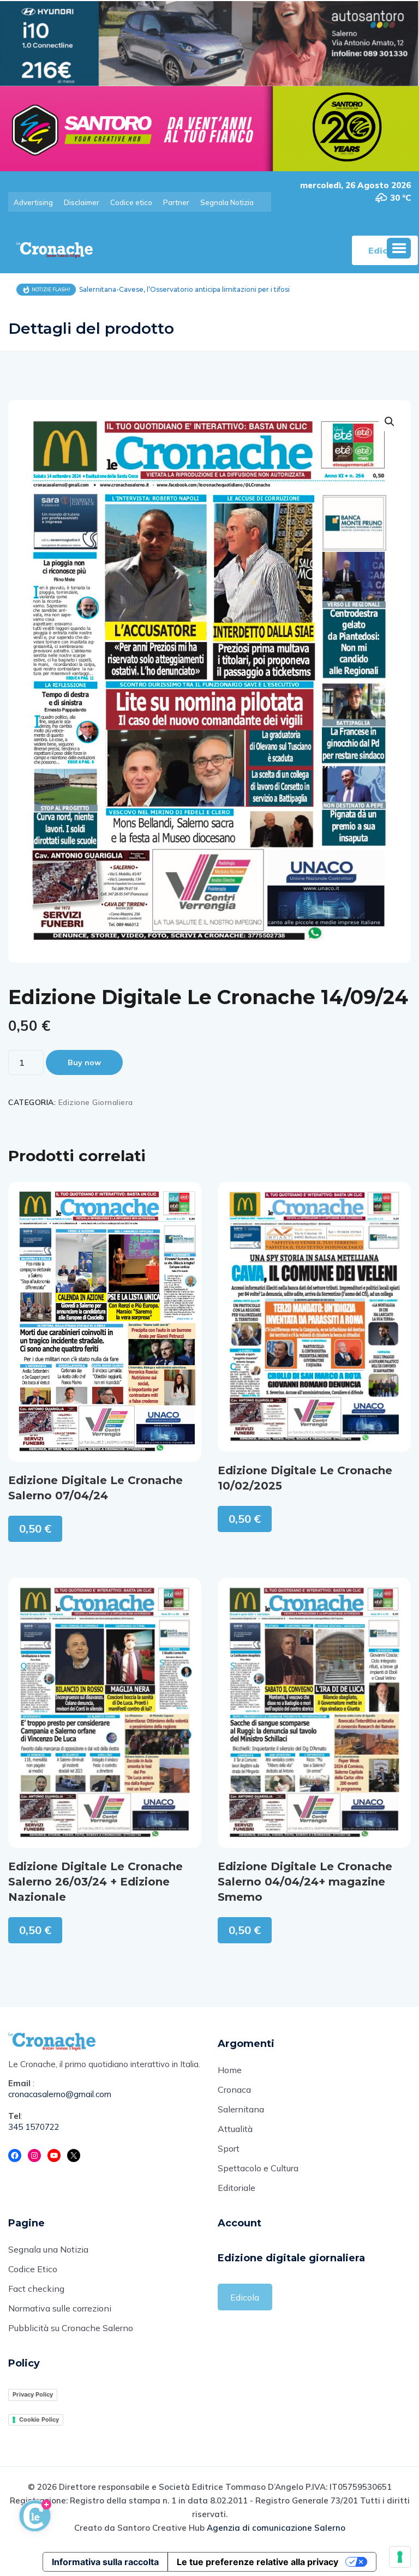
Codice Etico (33, 2269)
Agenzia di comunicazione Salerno (276, 2528)
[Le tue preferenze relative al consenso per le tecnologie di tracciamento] (400, 2557)
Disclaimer (82, 202)
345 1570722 (34, 2127)
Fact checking (36, 2289)
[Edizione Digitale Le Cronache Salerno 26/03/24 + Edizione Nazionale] (105, 1713)
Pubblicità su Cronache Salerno (71, 2328)
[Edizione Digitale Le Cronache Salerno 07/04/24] (105, 1322)
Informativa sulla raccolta (105, 2562)
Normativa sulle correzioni (60, 2308)
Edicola (245, 2297)
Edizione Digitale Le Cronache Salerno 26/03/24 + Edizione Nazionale (95, 1882)
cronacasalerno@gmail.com (60, 2094)
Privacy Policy (33, 2394)
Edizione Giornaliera (96, 1102)
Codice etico (131, 202)
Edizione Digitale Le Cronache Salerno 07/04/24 (95, 1488)
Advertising (33, 202)
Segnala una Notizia (48, 2249)
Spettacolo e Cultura (258, 2168)
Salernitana (241, 2109)
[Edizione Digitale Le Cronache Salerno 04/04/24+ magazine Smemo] (314, 1713)
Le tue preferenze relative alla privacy (258, 2562)
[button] (399, 248)
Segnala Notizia (227, 202)
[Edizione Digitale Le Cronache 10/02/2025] (314, 1317)
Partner (176, 202)
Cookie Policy (39, 2419)
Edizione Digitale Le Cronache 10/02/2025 (305, 1478)
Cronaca (234, 2089)
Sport (229, 2148)
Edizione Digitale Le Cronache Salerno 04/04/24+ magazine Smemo (305, 1882)
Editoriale (237, 2188)
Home (230, 2070)
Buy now (84, 1062)
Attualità (235, 2129)
